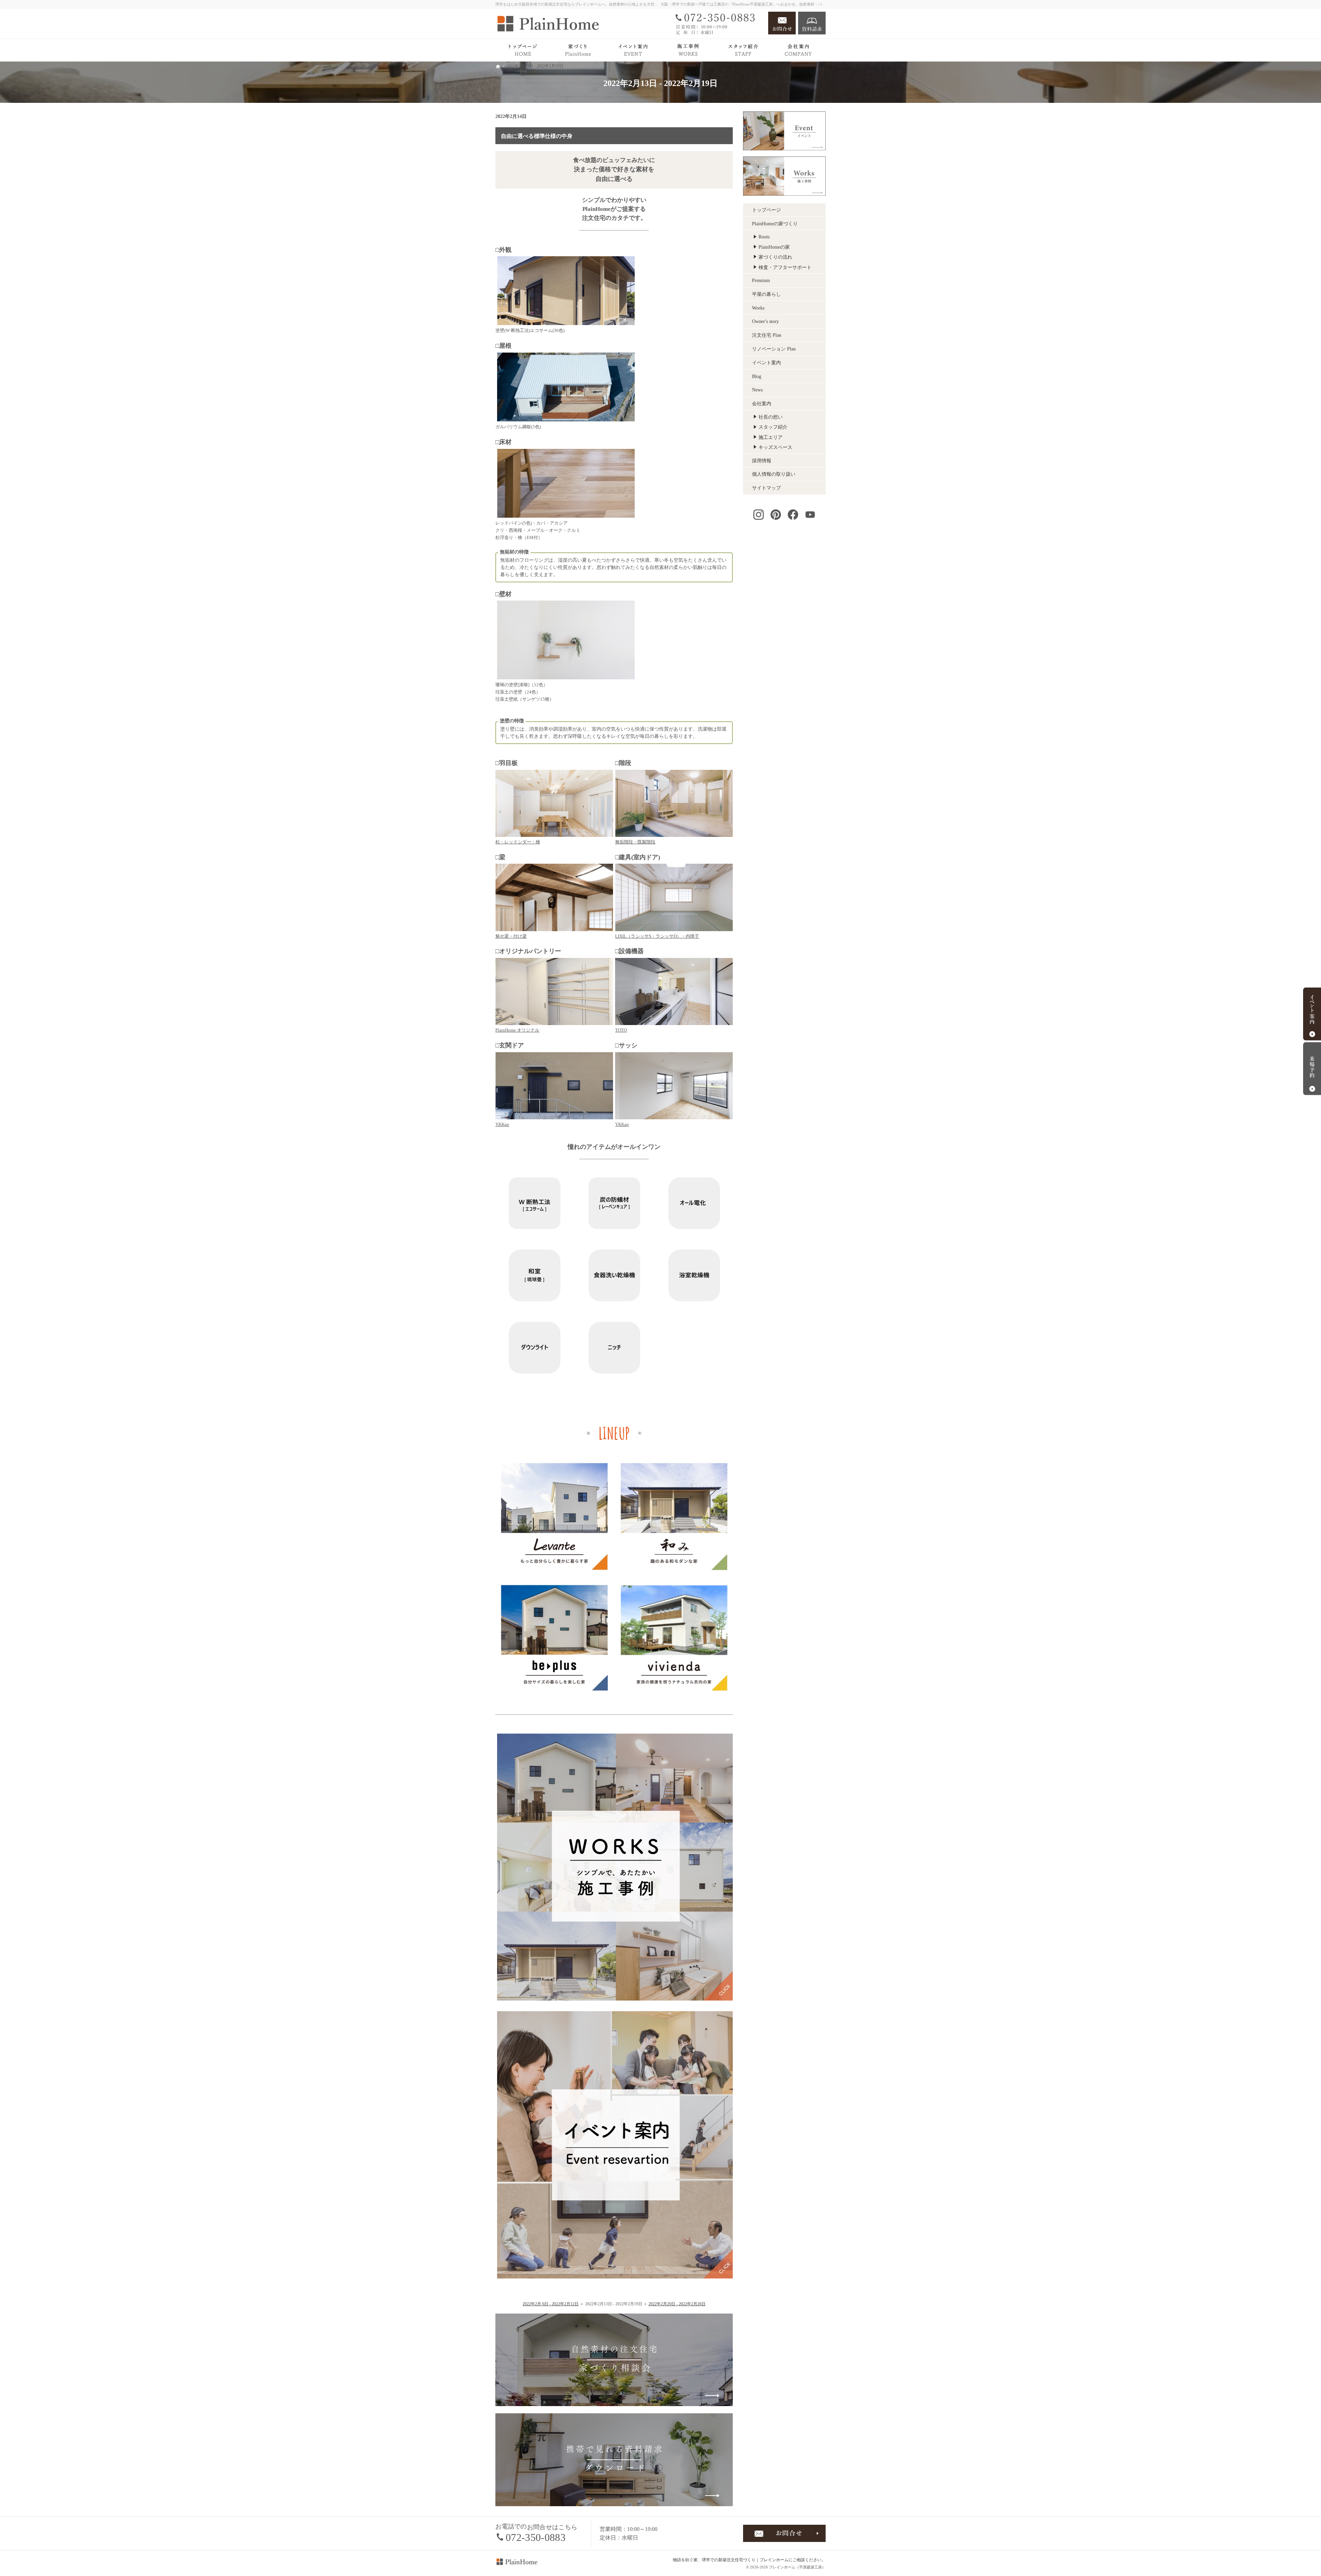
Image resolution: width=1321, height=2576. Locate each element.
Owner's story (765, 321)
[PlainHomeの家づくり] (578, 50)
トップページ (766, 210)
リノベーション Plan (774, 349)
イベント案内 (766, 363)
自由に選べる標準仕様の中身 (537, 136)
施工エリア (771, 437)
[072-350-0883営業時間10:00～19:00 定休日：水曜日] (718, 23)
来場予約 (1312, 1068)
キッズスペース (775, 447)
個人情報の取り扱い (774, 474)
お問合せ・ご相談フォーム (784, 2533)
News (757, 390)
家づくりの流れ (775, 257)
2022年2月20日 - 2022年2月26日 (677, 2304)
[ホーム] (523, 50)
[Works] (688, 50)
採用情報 (762, 461)
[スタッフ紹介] (743, 50)
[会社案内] (798, 50)
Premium (761, 281)
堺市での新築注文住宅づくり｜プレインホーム (745, 2560)
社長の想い (771, 417)
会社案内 (762, 404)
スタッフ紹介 (773, 427)
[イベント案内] (633, 50)
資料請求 (812, 23)
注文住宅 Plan (767, 335)
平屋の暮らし (766, 294)
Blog (757, 376)
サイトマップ (766, 488)
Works (758, 308)
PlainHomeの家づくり (775, 224)
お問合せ (782, 23)
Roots (764, 237)
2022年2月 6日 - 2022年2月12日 (551, 2304)
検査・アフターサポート (785, 267)
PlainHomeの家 (774, 247)
